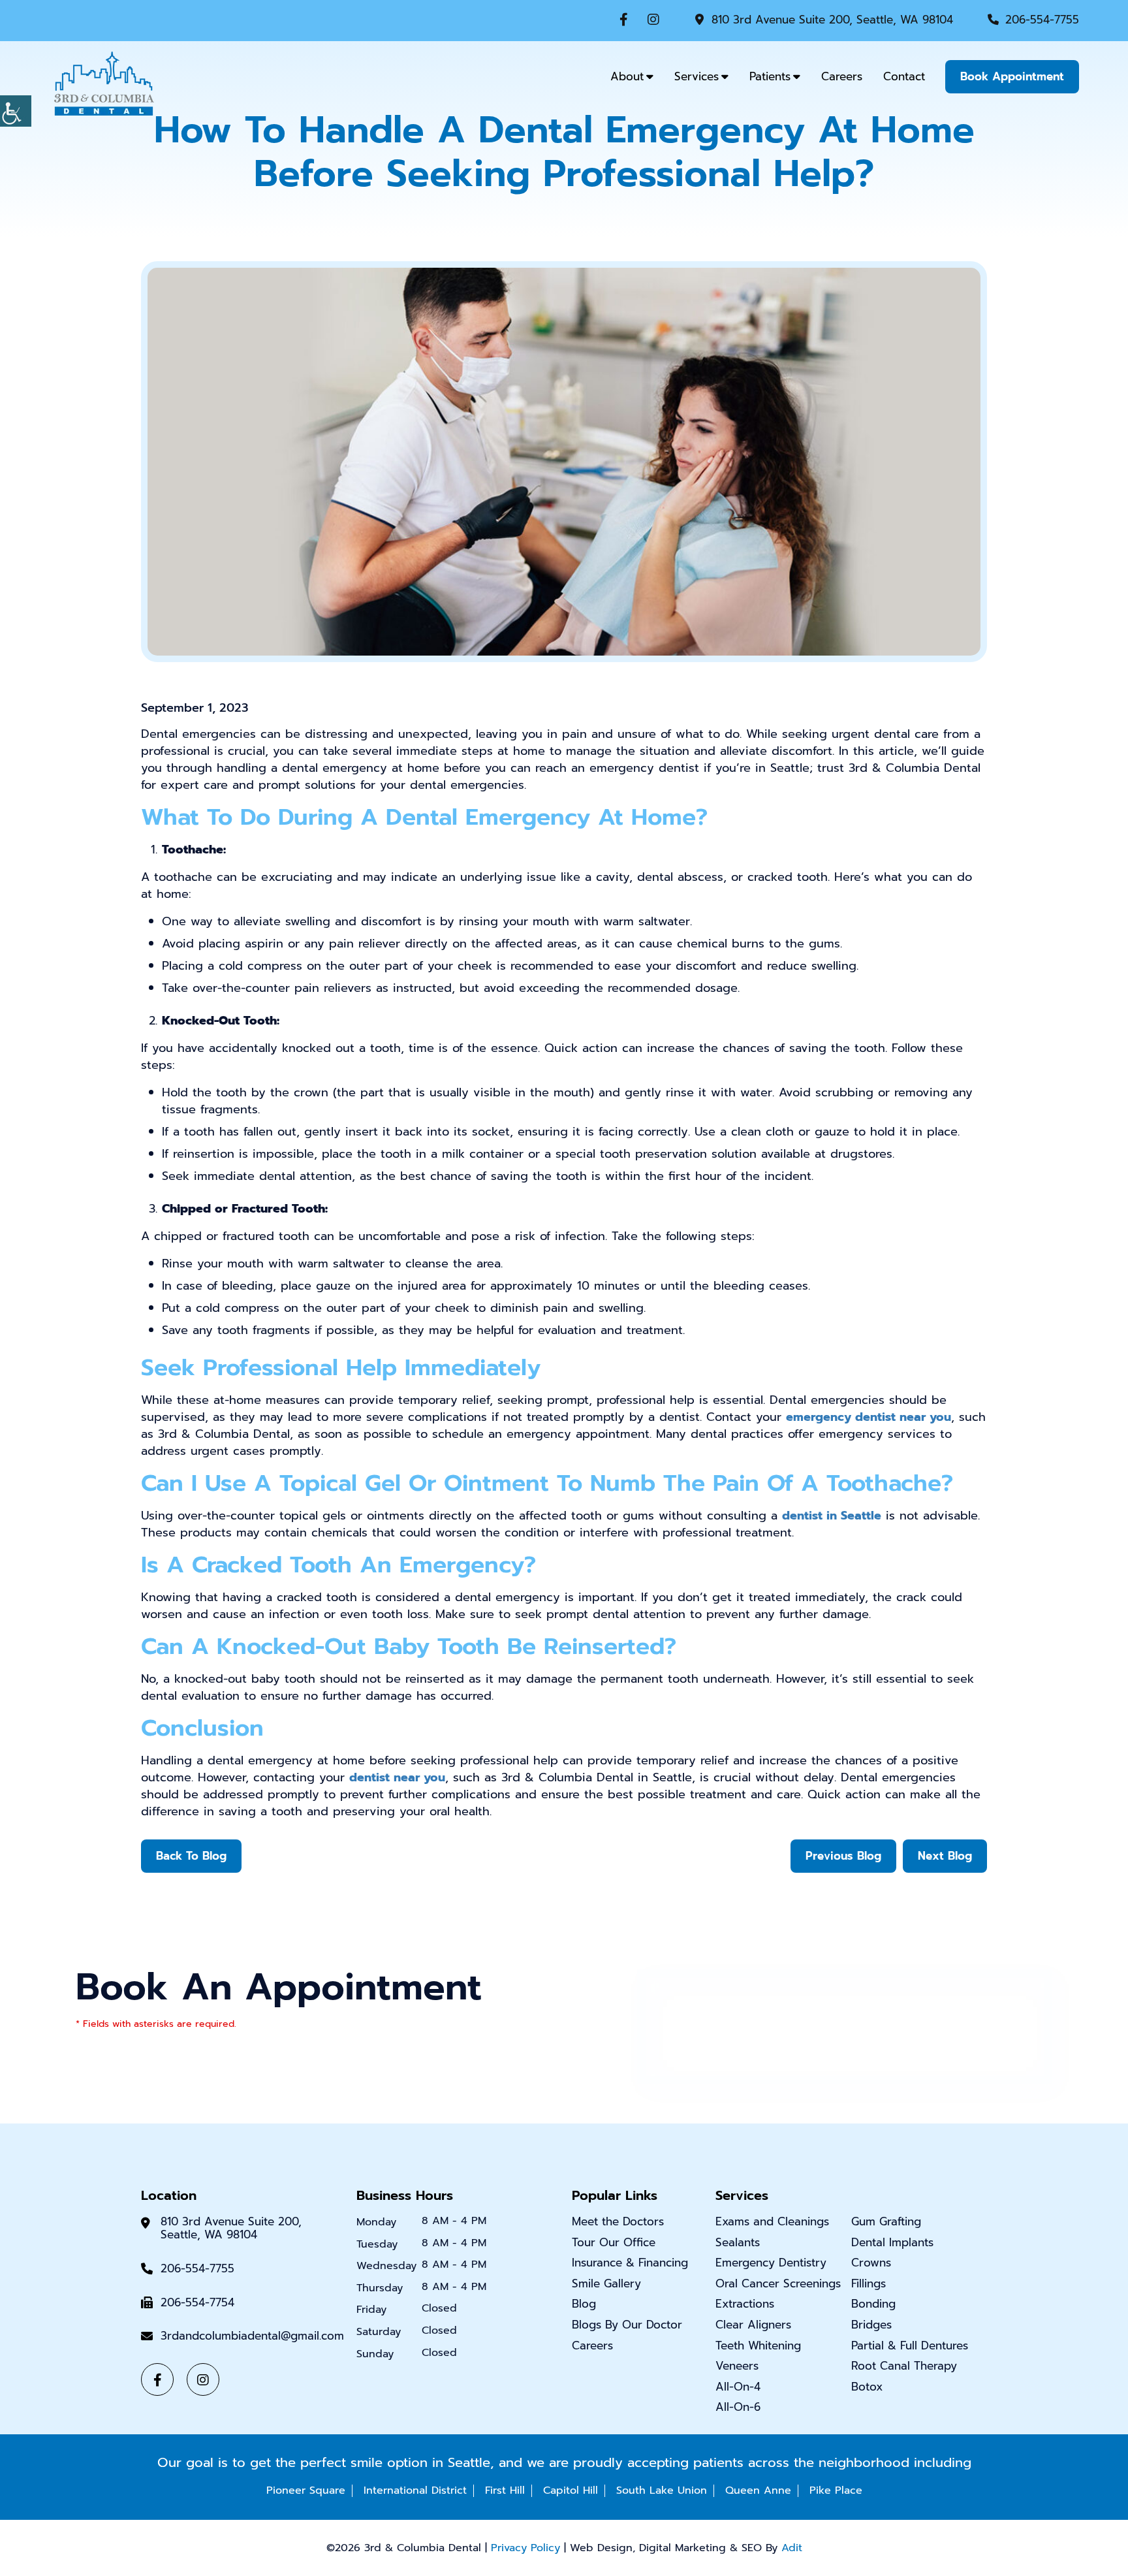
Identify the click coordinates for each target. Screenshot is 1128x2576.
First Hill (505, 2490)
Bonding (873, 2304)
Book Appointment (1012, 76)
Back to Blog (191, 1856)
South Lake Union (662, 2490)
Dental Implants (892, 2242)
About (627, 76)
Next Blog (945, 1856)
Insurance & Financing (630, 2263)
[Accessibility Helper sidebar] (16, 111)
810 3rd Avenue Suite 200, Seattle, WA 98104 (832, 20)
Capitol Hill (571, 2490)
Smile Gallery (606, 2283)
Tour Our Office (614, 2242)
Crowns (871, 2263)
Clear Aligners (753, 2325)
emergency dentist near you (869, 1417)
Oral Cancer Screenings (778, 2283)
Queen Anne (758, 2490)
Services (697, 76)
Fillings (869, 2283)
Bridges (871, 2325)
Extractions (745, 2304)
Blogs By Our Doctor (627, 2325)
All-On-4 (738, 2387)
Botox (867, 2387)
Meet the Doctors (618, 2221)
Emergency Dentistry (771, 2263)
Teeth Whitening (758, 2345)
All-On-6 (738, 2407)
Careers (842, 76)
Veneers (737, 2366)
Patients (770, 76)
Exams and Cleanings (772, 2221)
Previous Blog (843, 1856)
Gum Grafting (886, 2221)
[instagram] (653, 20)
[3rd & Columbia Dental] (104, 82)
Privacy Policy (525, 2548)
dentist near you (397, 1777)
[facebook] (624, 20)
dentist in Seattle (832, 1516)
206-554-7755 (1042, 20)
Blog (584, 2304)
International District (415, 2490)
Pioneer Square (306, 2490)
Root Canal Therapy (904, 2366)
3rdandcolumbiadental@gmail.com (252, 2336)
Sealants (738, 2242)
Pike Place (836, 2490)
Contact (904, 76)
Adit (792, 2548)
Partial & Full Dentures (910, 2345)
